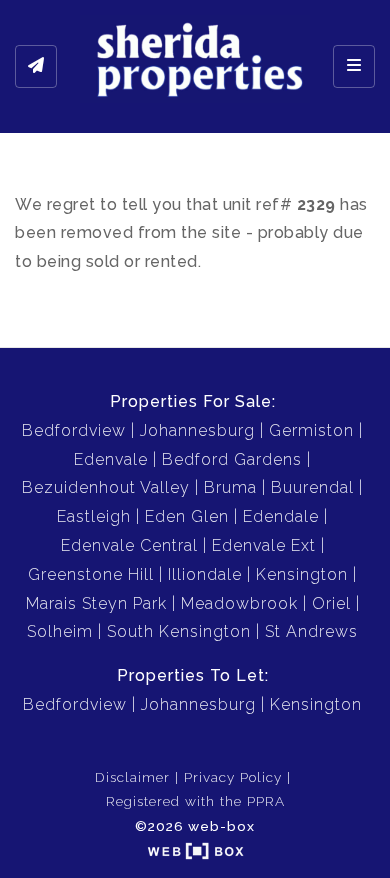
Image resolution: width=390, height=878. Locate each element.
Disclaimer (132, 777)
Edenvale (111, 459)
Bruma (230, 487)
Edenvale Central (129, 545)
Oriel (331, 603)
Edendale (281, 516)
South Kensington (179, 631)
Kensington (302, 574)
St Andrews (311, 631)
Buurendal (312, 487)
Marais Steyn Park (96, 603)
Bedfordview (74, 430)
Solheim (60, 631)
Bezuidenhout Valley (106, 487)
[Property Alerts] (36, 67)
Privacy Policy (233, 777)
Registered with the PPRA (195, 801)
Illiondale (205, 574)
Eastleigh (94, 516)
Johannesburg (197, 430)
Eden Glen (187, 516)
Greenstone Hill (91, 574)
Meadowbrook (239, 603)
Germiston (311, 430)
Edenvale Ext (264, 545)
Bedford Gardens (232, 459)
